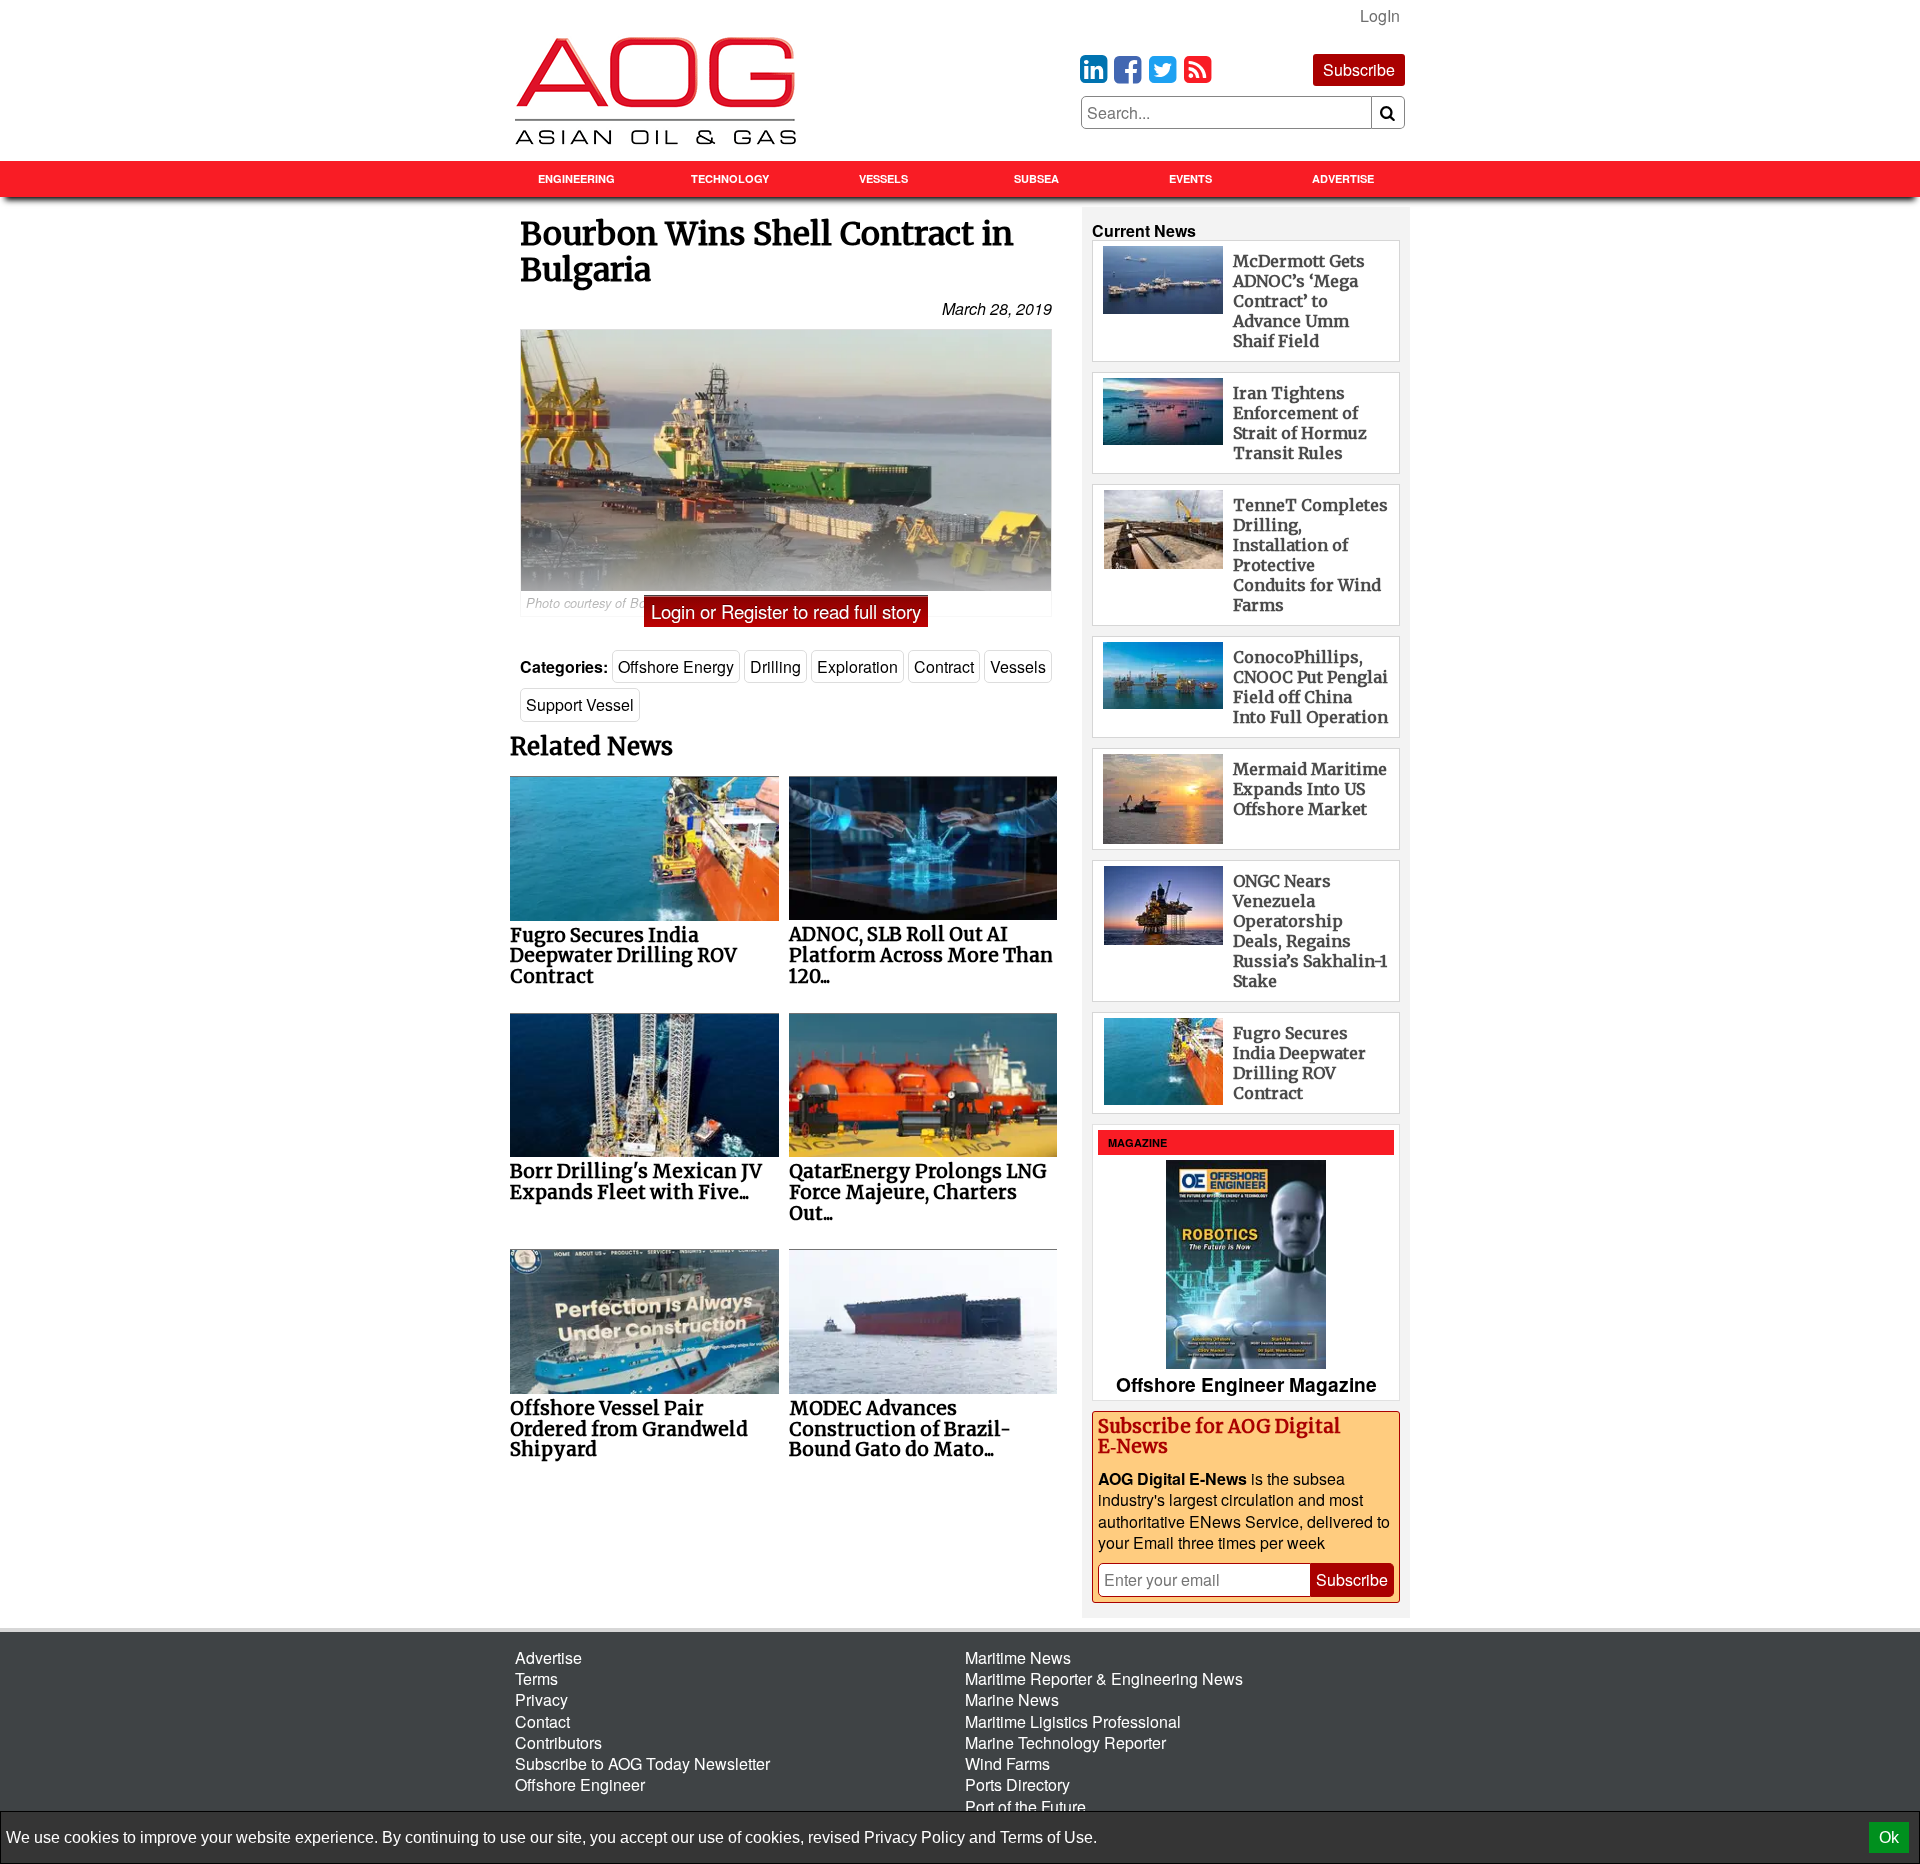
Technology (730, 178)
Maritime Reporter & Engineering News (1104, 1678)
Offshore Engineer (580, 1784)
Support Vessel (580, 704)
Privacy (541, 1699)
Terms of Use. (1048, 1837)
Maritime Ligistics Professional (1073, 1721)
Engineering (576, 178)
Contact (542, 1721)
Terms (536, 1678)
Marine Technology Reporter (1065, 1742)
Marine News (1012, 1699)
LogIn (1380, 15)
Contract (944, 666)
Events (1190, 178)
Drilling (775, 666)
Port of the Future (1025, 1806)
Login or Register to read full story (786, 611)
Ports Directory (1017, 1784)
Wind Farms (1007, 1763)
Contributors (558, 1742)
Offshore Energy (676, 666)
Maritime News (1018, 1657)
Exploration (857, 666)
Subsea (1036, 178)
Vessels (883, 178)
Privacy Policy (914, 1837)
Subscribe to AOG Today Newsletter (642, 1763)
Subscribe (1359, 69)
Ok (1889, 1837)
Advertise (1343, 178)
